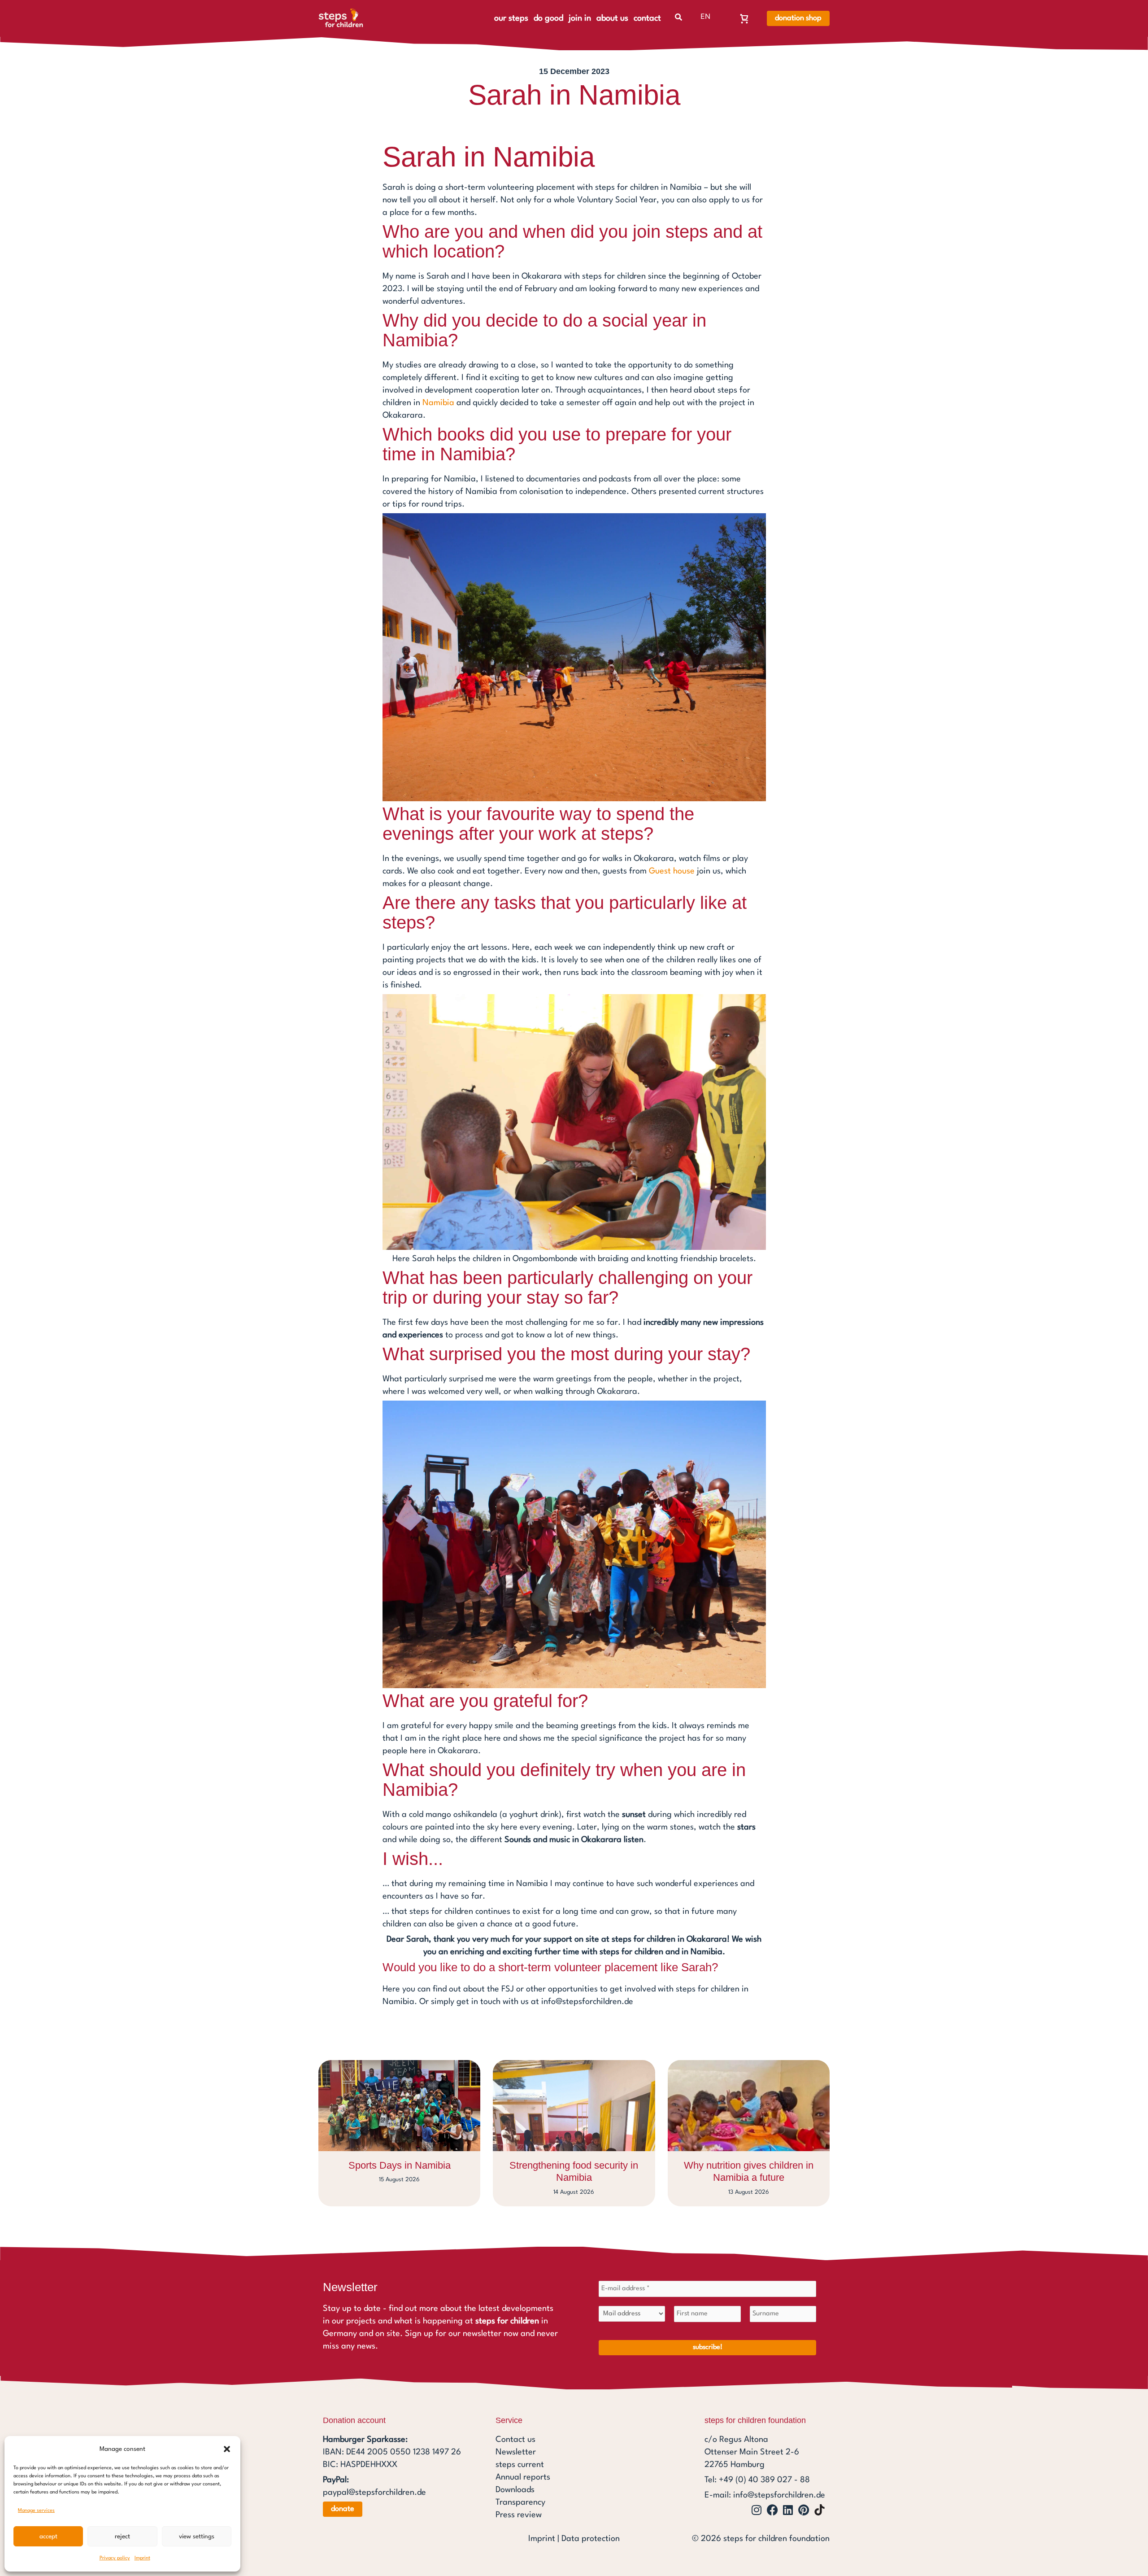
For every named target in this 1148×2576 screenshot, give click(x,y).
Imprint (142, 2558)
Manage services (36, 2511)
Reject (122, 2537)
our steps (511, 18)
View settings (197, 2537)
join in (580, 18)
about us (612, 18)
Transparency (520, 2502)
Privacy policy (115, 2558)
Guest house (672, 871)
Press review (519, 2515)
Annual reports (523, 2477)
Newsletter (516, 2452)
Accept (48, 2537)
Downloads (515, 2490)
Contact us (515, 2440)
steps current (520, 2465)
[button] (227, 2449)
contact (647, 18)
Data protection (591, 2539)
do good (548, 18)
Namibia (438, 403)
